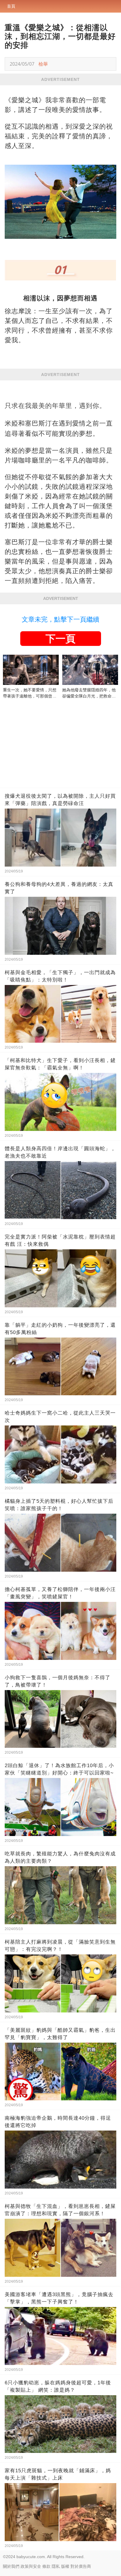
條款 (46, 2566)
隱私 (56, 2566)
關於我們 (11, 2566)
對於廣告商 (81, 2566)
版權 (65, 2566)
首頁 (11, 6)
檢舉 (43, 64)
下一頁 (60, 639)
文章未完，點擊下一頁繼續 (60, 619)
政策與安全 (31, 2566)
